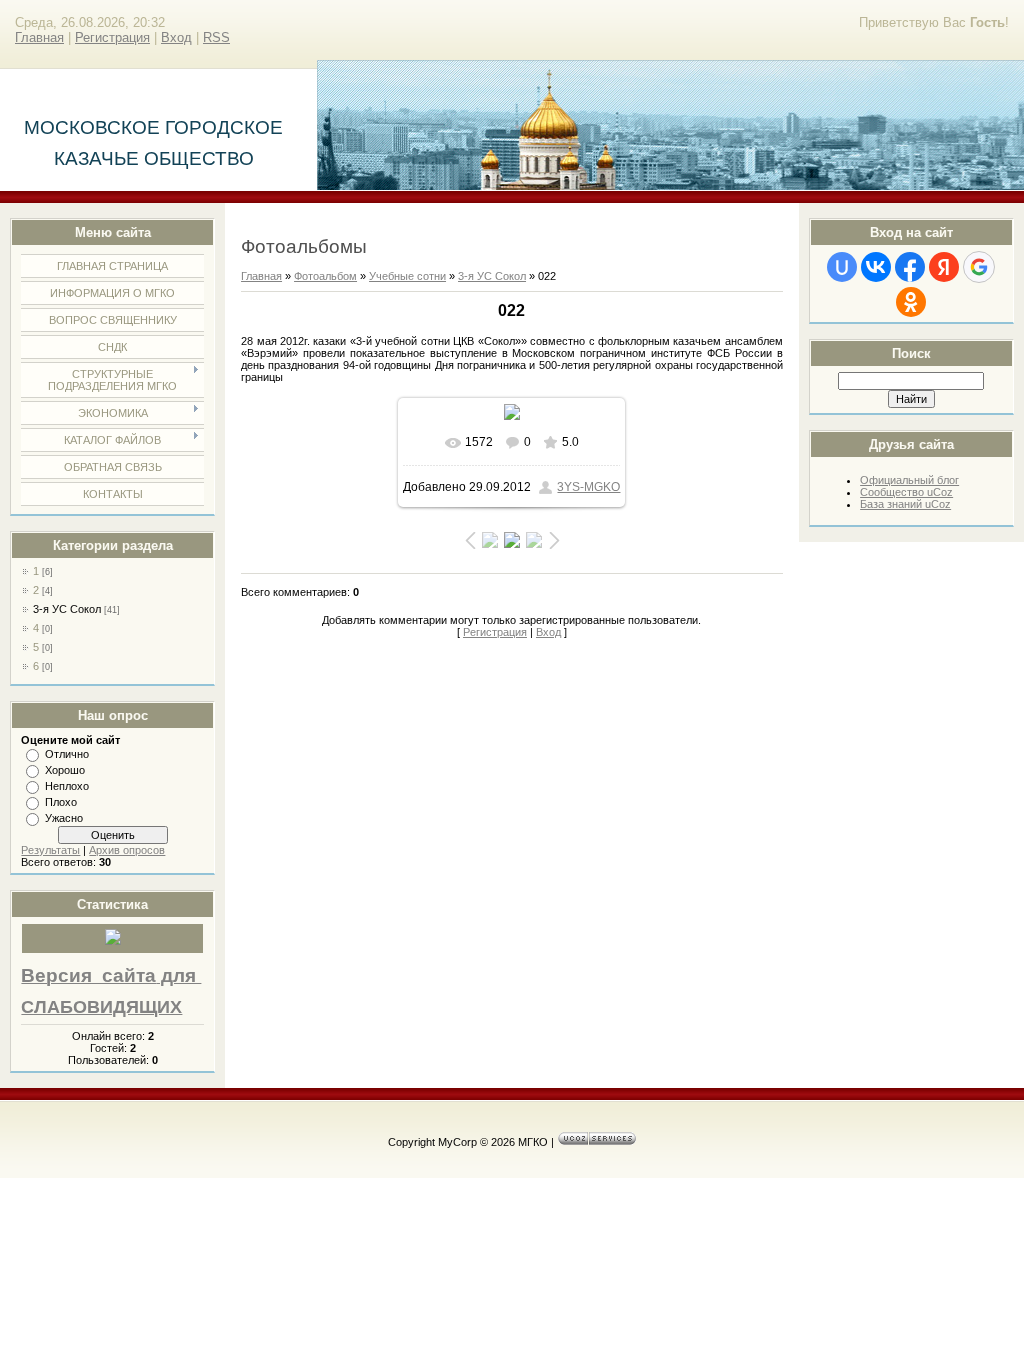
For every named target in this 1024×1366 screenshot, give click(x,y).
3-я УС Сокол (67, 609)
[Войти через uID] (842, 267)
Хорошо (65, 770)
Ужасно (64, 818)
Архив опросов (127, 850)
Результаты (50, 850)
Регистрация (112, 37)
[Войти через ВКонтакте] (876, 267)
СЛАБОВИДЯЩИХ (101, 1007)
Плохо (61, 802)
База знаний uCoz (905, 504)
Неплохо (67, 786)
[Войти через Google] (979, 267)
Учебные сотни (407, 276)
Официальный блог (909, 480)
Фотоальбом (325, 276)
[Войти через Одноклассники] (911, 302)
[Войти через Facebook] (910, 267)
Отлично (67, 754)
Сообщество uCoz (906, 492)
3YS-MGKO (588, 487)
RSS (216, 37)
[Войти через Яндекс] (944, 267)
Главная (39, 37)
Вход (176, 37)
